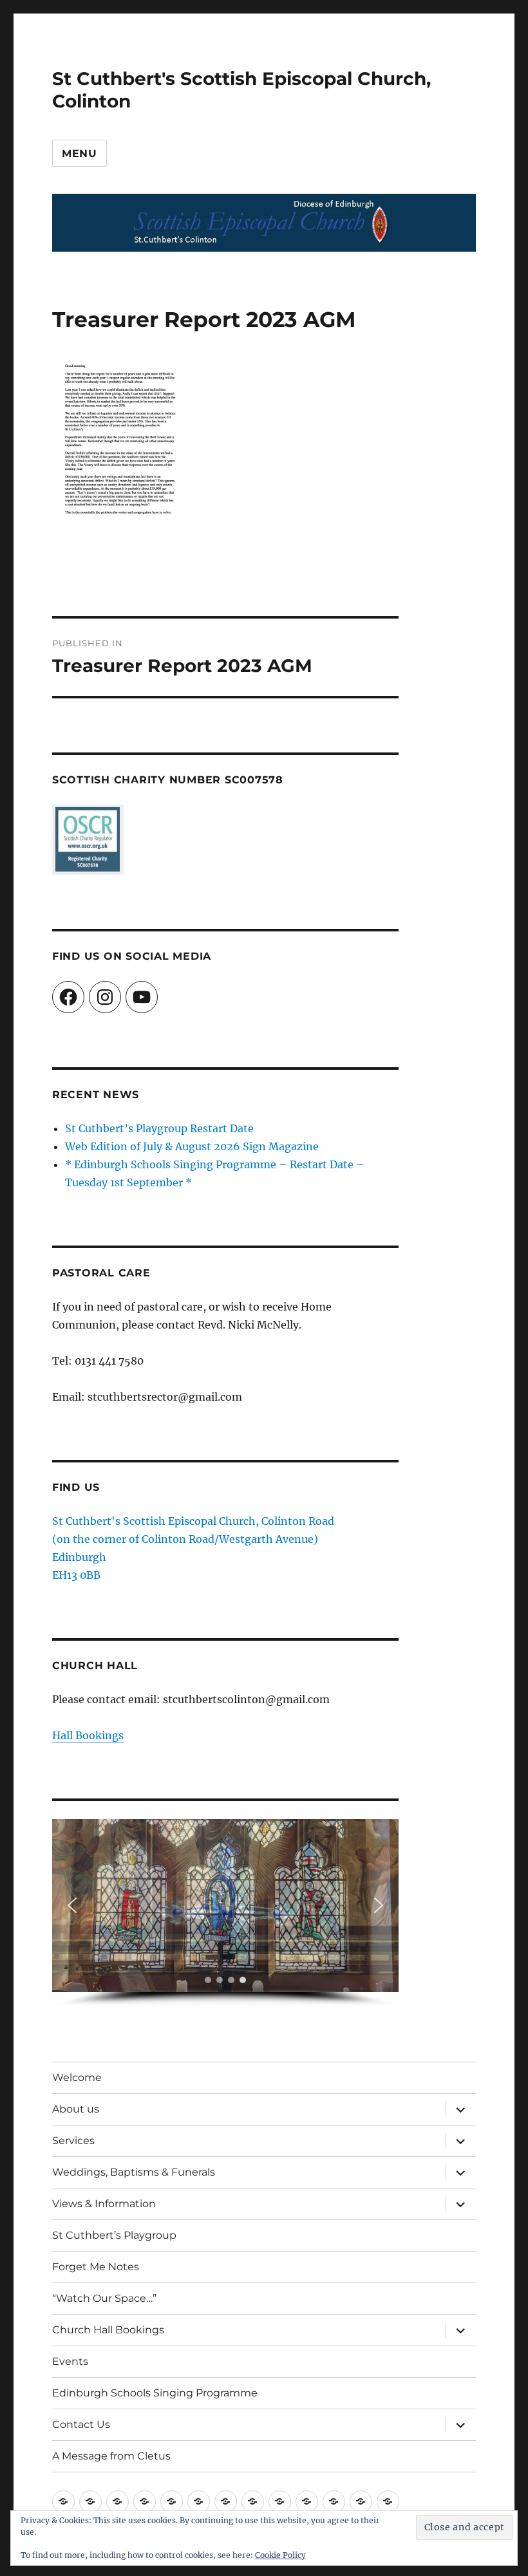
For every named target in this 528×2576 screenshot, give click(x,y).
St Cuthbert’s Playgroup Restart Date (159, 1128)
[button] (72, 1905)
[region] (226, 1913)
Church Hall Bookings (108, 2330)
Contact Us (81, 2424)
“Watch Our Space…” (104, 2298)
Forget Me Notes (96, 2267)
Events (70, 2361)
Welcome (77, 2077)
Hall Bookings (88, 1735)
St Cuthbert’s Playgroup (114, 2235)
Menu (80, 154)
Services (73, 2141)
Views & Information (104, 2204)
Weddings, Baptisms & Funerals (134, 2172)
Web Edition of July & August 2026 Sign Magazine (192, 1146)
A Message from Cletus (111, 2456)
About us (76, 2109)
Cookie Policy (280, 2555)
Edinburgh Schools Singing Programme (155, 2393)
